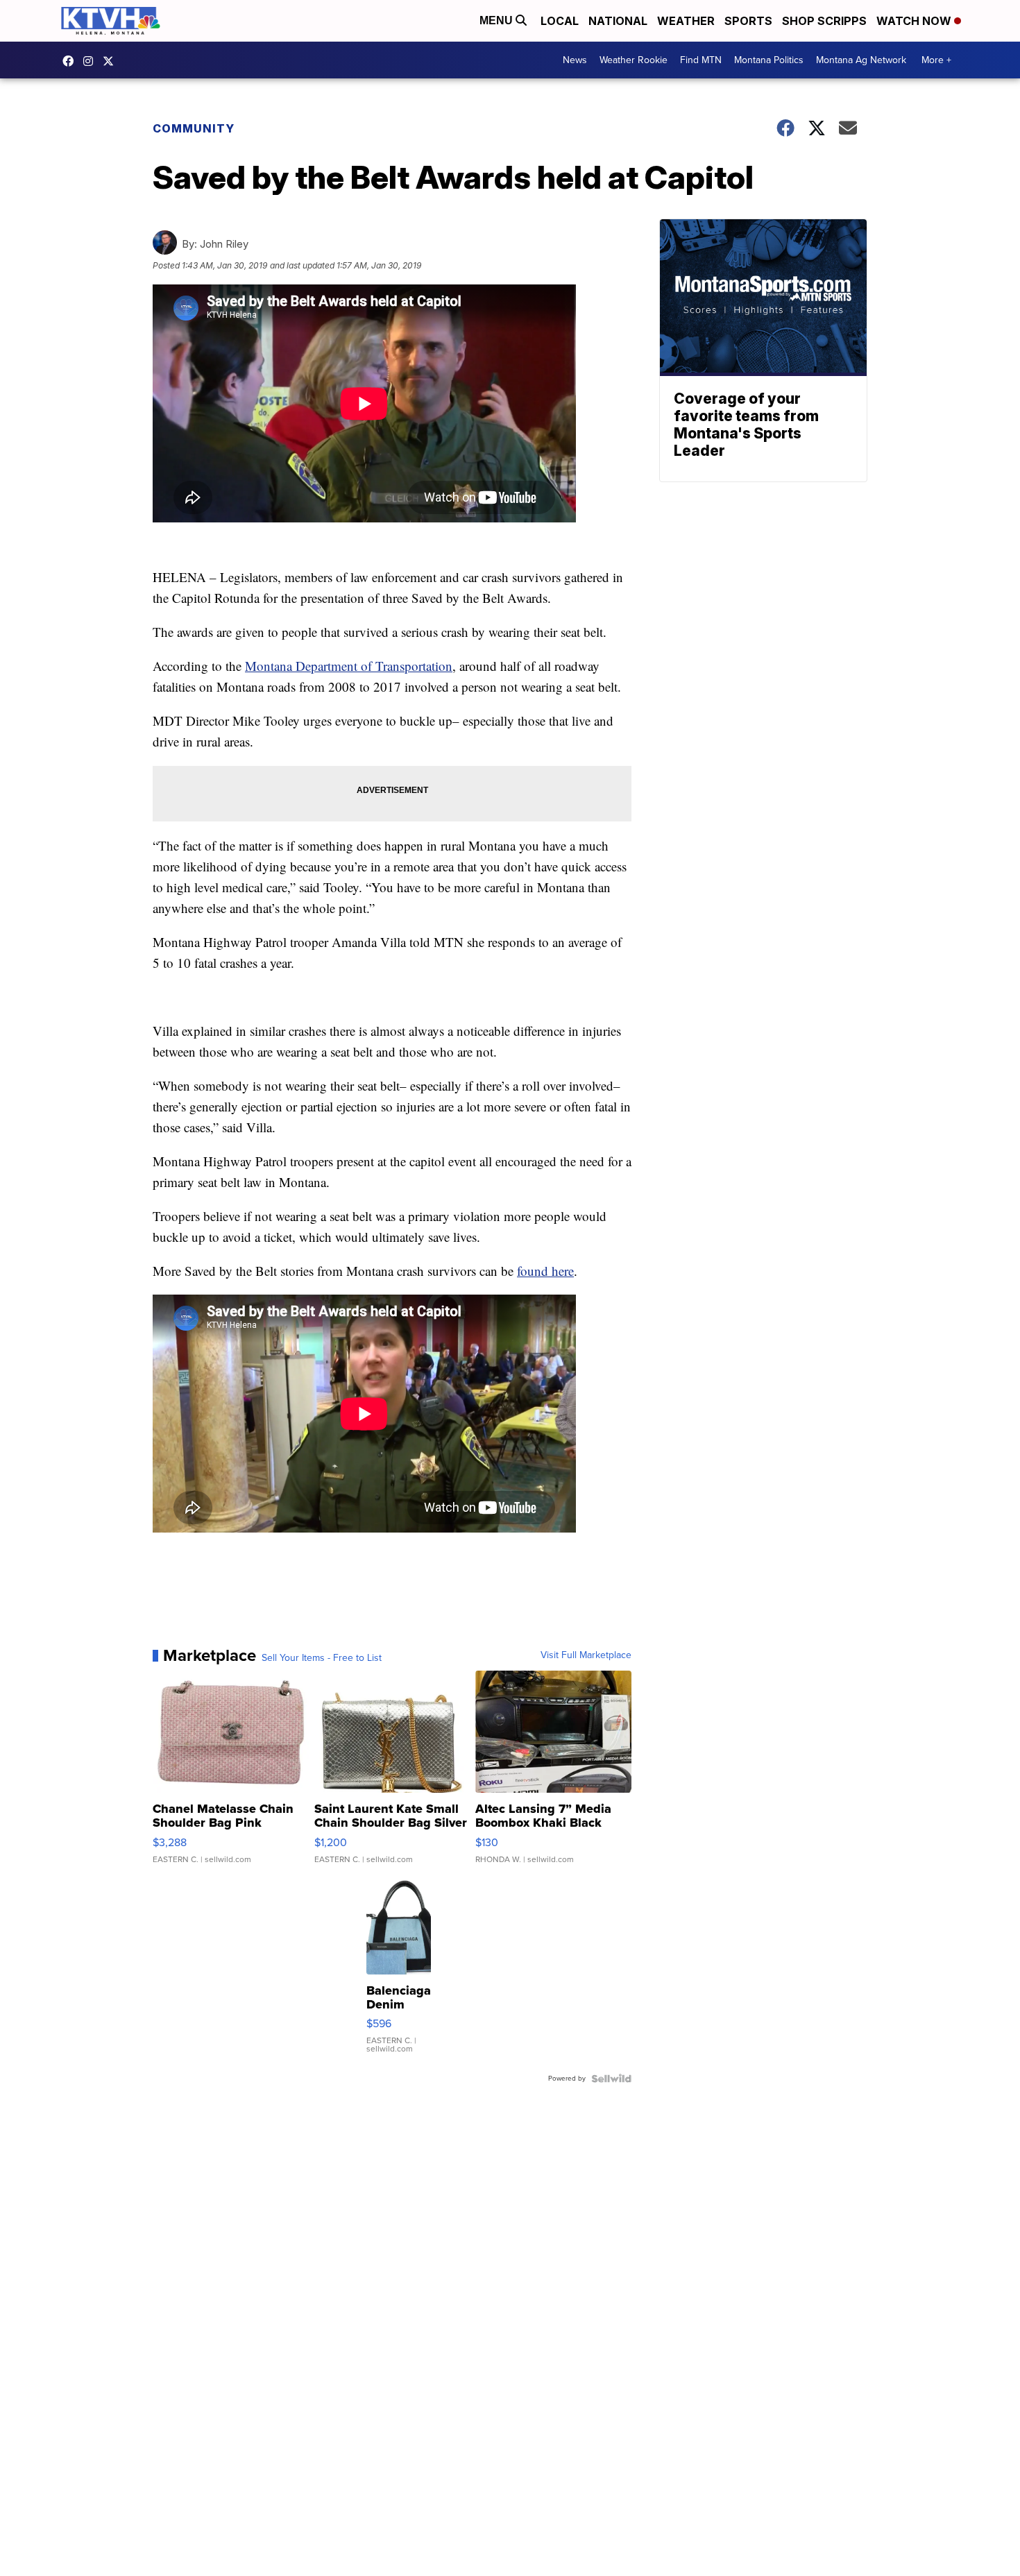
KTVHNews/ (71, 61)
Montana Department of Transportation (349, 666)
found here (545, 1271)
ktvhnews (92, 61)
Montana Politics (769, 60)
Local (560, 21)
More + (936, 60)
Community (194, 128)
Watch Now (915, 21)
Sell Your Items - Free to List (322, 1658)
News (575, 60)
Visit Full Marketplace (586, 1655)
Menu (498, 20)
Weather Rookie (634, 60)
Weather (686, 21)
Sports (748, 21)
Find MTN (701, 60)
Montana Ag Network (861, 60)
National (618, 21)
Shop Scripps (824, 21)
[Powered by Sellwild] (611, 2079)
